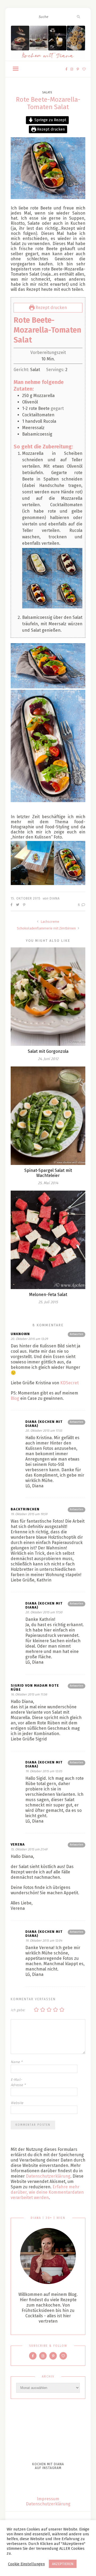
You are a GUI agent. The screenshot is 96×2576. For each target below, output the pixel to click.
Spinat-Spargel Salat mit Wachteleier (48, 1173)
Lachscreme (49, 922)
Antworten (77, 1334)
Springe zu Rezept (50, 120)
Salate (47, 92)
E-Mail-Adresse (18, 2082)
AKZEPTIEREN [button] (63, 2564)
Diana (55, 898)
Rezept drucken (50, 129)
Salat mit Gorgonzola (48, 1051)
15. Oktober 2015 (26, 898)
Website (17, 2103)
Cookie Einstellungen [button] (26, 2564)
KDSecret (69, 1383)
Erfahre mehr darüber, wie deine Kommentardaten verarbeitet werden (47, 2192)
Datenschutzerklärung (48, 2176)
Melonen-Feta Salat (48, 1295)
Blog (15, 1398)
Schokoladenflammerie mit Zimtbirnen (47, 928)
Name (17, 2062)
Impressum (48, 2499)
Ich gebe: (18, 2010)
